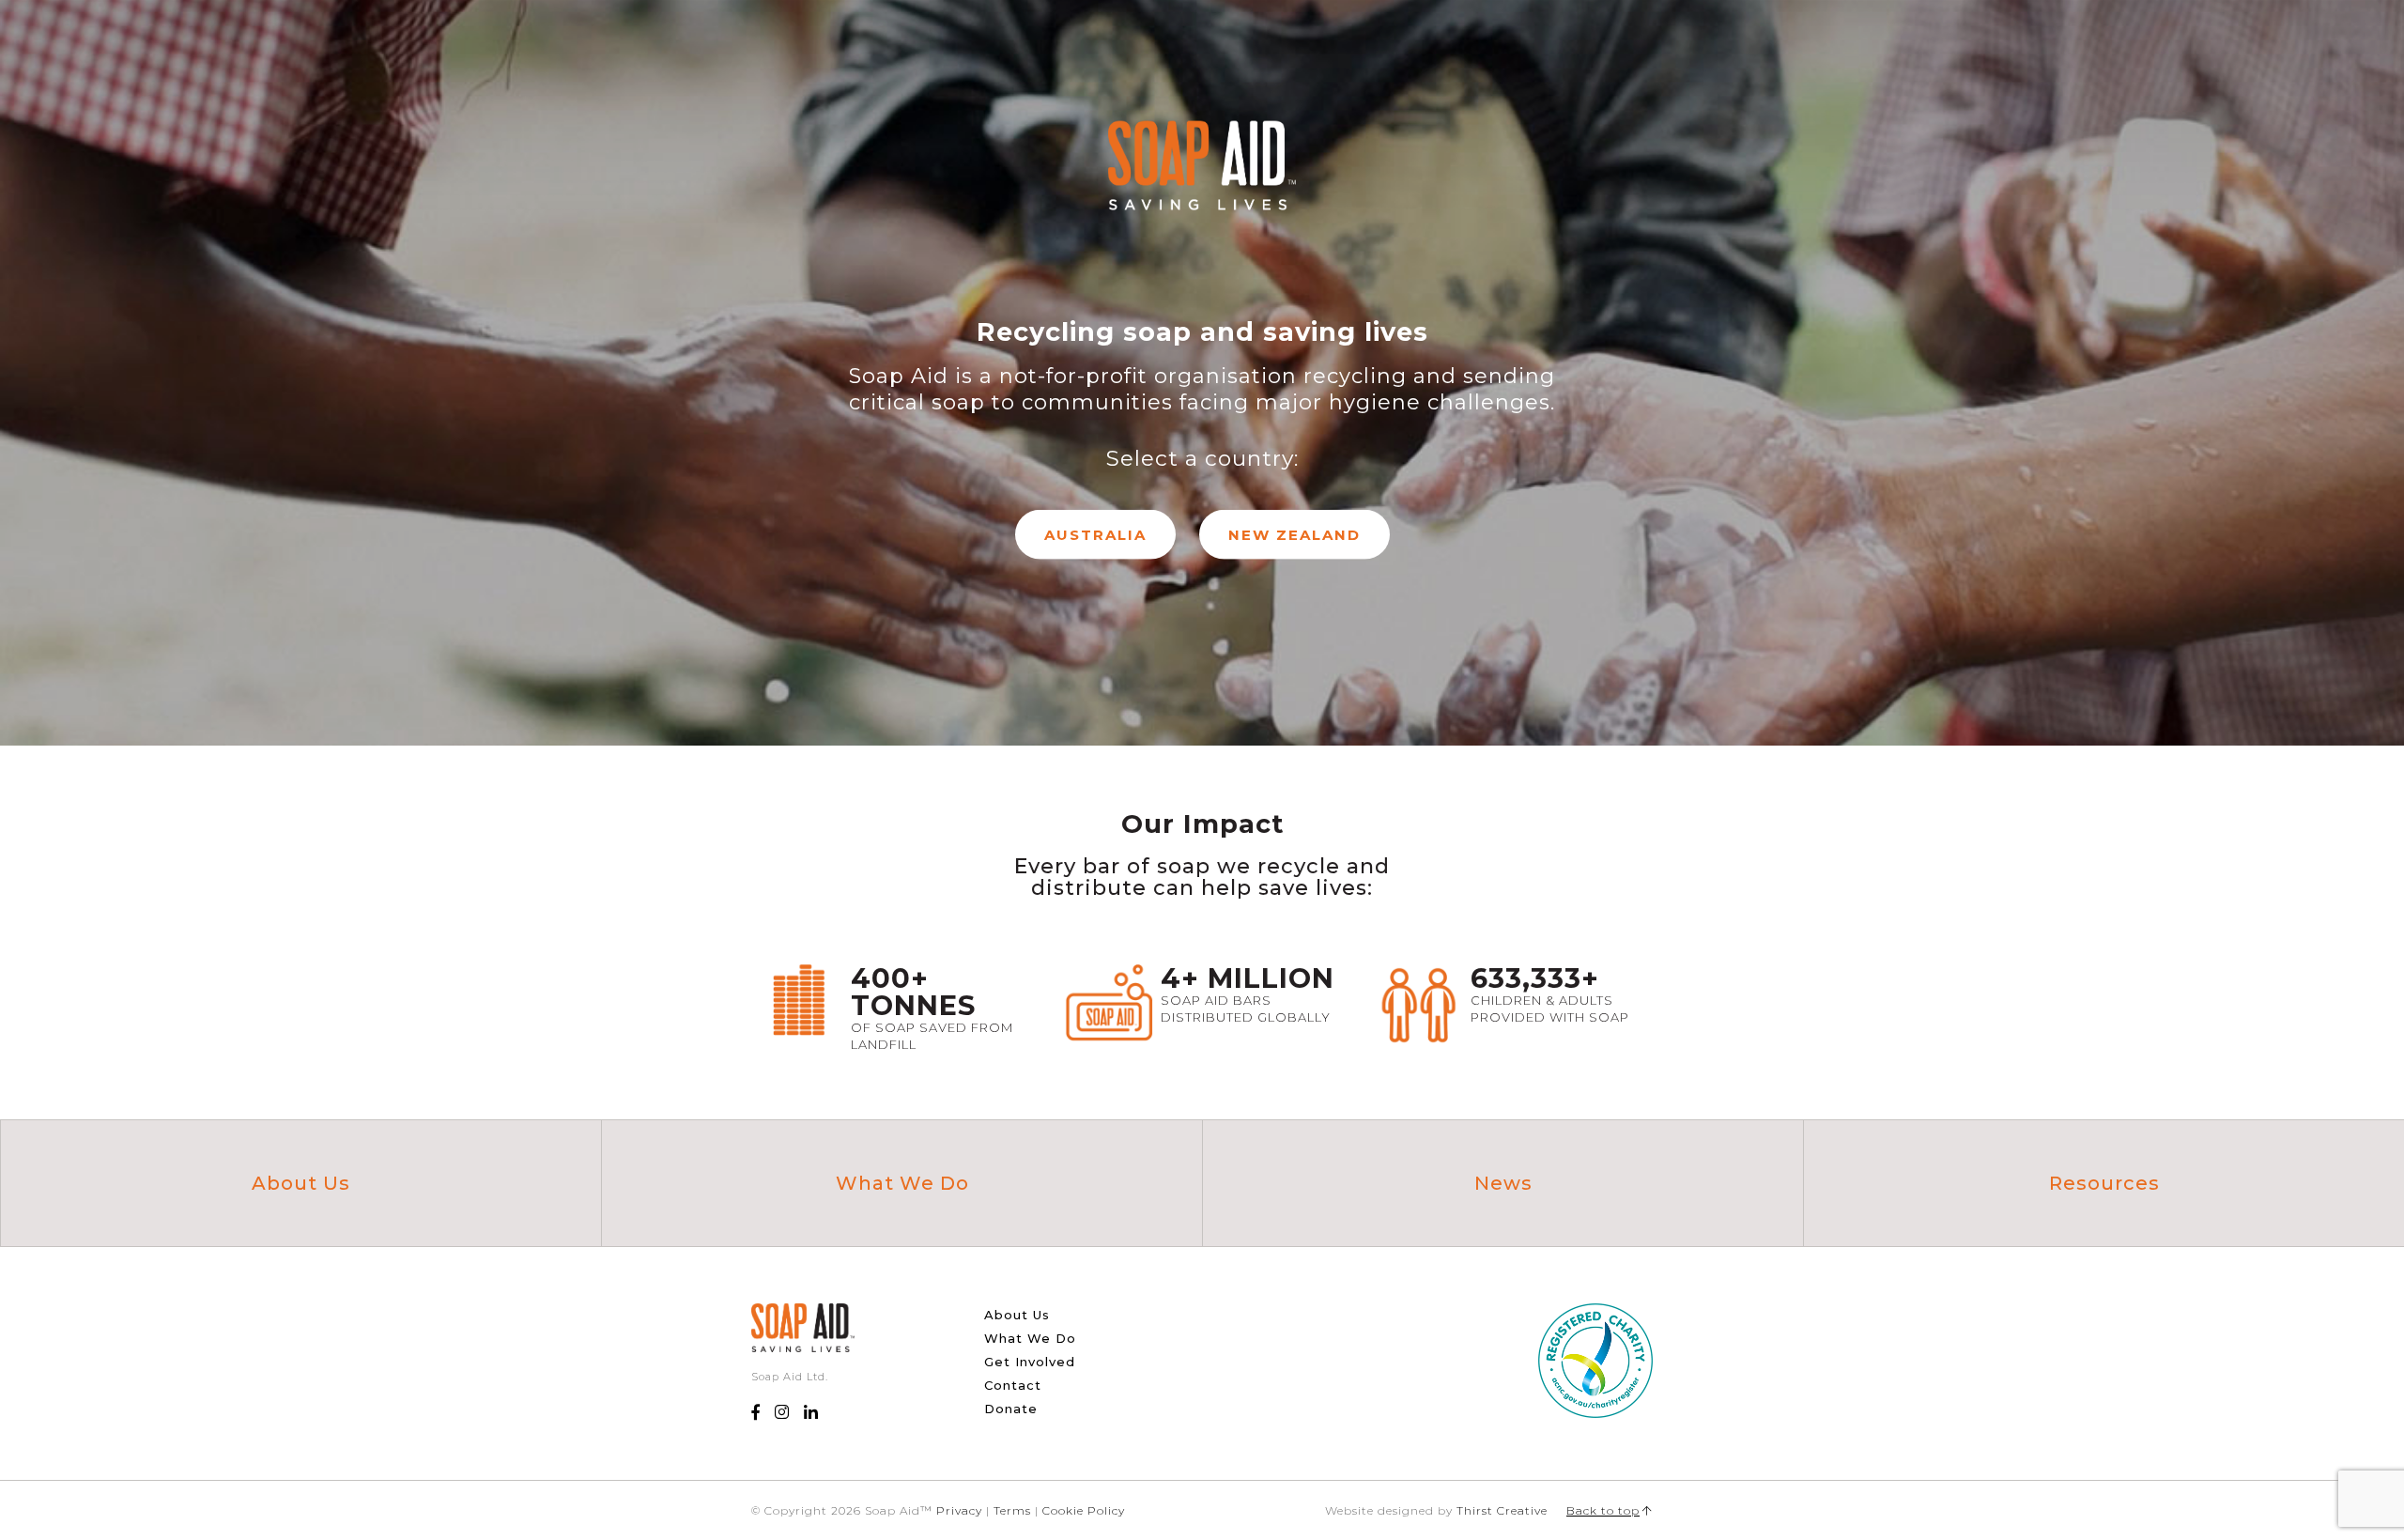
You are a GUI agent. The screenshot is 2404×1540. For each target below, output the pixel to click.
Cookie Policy (1084, 1510)
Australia (1095, 535)
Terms (1012, 1510)
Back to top (1603, 1510)
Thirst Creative (1502, 1510)
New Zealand (1294, 535)
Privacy (959, 1510)
